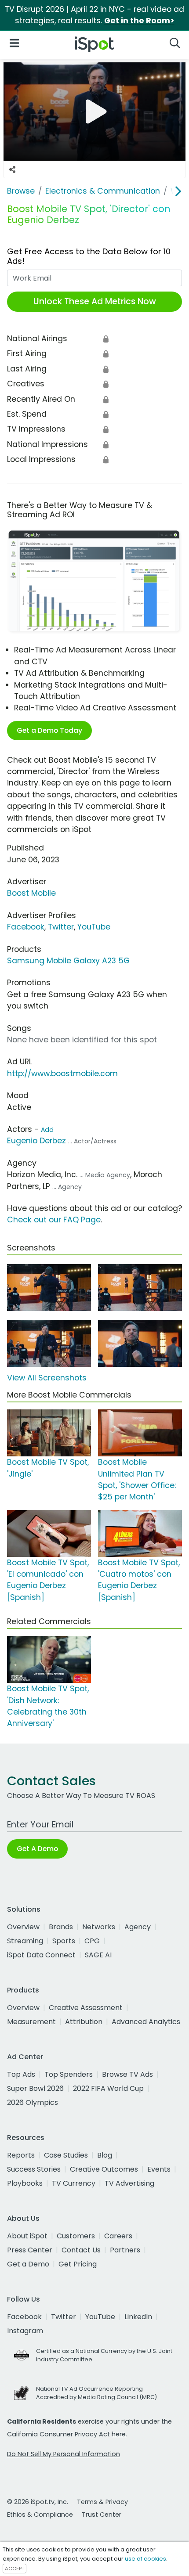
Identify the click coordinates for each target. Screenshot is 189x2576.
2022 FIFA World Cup (108, 2088)
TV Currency (74, 2183)
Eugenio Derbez (36, 1141)
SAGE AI (98, 1955)
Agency (138, 1927)
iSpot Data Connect (41, 1955)
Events (159, 2169)
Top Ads (21, 2074)
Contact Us (81, 2250)
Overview (23, 1927)
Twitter (61, 927)
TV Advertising (129, 2183)
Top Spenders (69, 2074)
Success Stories (34, 2169)
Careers (118, 2236)
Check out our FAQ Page (54, 1220)
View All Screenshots (47, 1378)
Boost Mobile (31, 893)
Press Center (30, 2250)
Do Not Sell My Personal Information (64, 2454)
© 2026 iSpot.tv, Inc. (38, 2502)
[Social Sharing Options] (12, 169)
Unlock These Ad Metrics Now (95, 301)
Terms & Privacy (102, 2502)
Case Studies (66, 2155)
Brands (61, 1927)
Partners (125, 2250)
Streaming (25, 1941)
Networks (99, 1927)
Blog (105, 2155)
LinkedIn (138, 2317)
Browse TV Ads (127, 2074)
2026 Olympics (33, 2102)
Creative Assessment (86, 2008)
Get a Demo (28, 2264)
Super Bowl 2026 (35, 2088)
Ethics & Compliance (40, 2515)
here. (119, 2434)
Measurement (31, 2022)
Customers (76, 2236)
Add (47, 1130)
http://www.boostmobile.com (62, 1074)
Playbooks (25, 2183)
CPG (92, 1941)
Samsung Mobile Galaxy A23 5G (68, 961)
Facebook (26, 927)
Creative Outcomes (104, 2169)
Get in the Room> (139, 21)
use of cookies (145, 2559)
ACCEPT (15, 2569)
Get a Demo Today (49, 730)
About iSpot (27, 2236)
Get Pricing (78, 2264)
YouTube (94, 927)
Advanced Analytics (146, 2022)
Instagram (25, 2331)
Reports (21, 2155)
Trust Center (102, 2515)
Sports (64, 1941)
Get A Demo (37, 1849)
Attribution (84, 2022)
